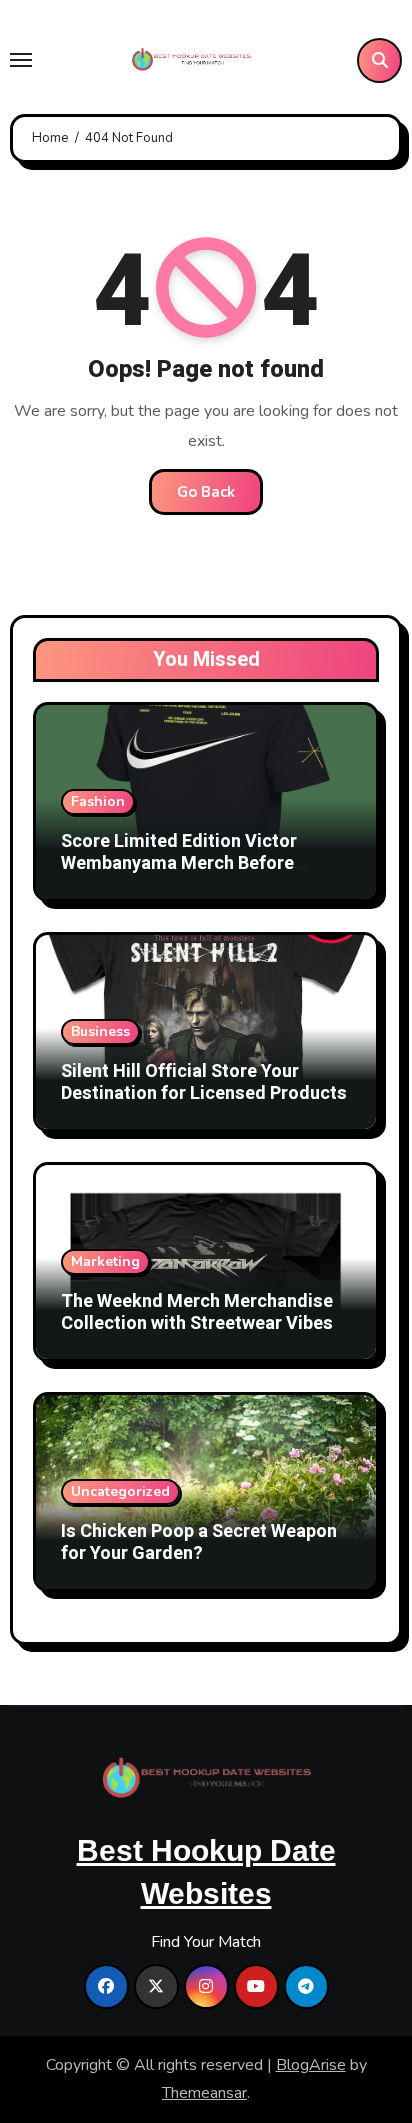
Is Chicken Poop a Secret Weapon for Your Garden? (199, 1542)
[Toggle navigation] (21, 60)
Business (100, 1031)
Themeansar (204, 2093)
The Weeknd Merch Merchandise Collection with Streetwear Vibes (197, 1312)
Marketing (105, 1261)
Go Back (206, 492)
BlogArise (311, 2065)
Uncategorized (120, 1491)
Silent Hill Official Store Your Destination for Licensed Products (204, 1082)
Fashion (98, 801)
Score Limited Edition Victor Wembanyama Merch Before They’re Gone (179, 863)
